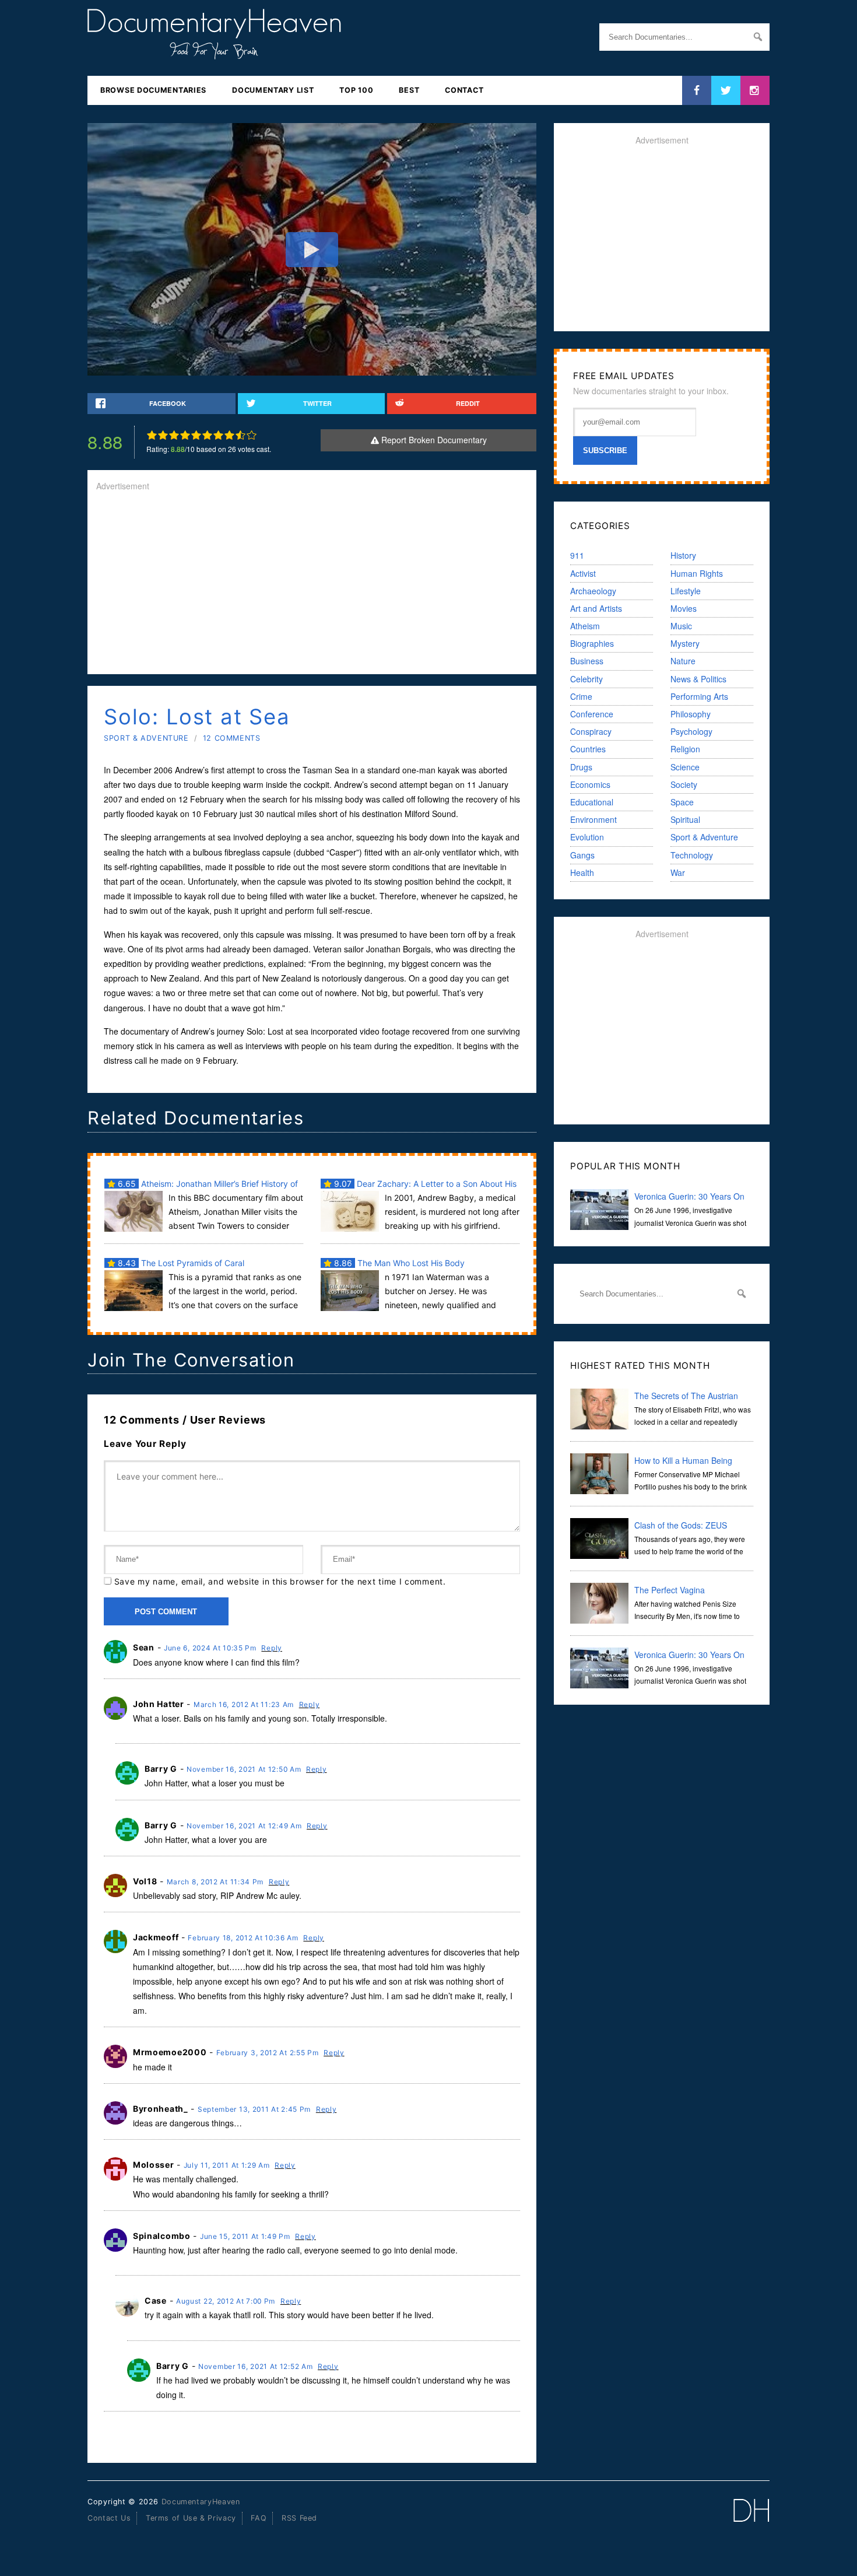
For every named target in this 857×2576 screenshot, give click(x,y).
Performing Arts (699, 696)
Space (682, 802)
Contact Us (109, 2518)
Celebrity (586, 679)
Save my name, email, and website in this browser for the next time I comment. (280, 1581)
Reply (272, 1648)
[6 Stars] (207, 435)
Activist (583, 573)
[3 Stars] (174, 435)
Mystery (685, 643)
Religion (685, 749)
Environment (593, 819)
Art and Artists (596, 608)
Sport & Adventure (146, 738)
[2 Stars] (163, 435)
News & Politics (698, 679)
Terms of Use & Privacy (191, 2518)
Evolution (587, 837)
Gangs (582, 855)
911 (577, 555)
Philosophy (691, 714)
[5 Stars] (196, 435)
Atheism (585, 626)
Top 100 (356, 90)
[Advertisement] (312, 584)
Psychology (691, 731)
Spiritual (685, 819)
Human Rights (697, 573)
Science (685, 767)
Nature (683, 661)
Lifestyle (686, 591)
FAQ (259, 2518)
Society (684, 784)
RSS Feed (299, 2518)
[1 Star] (152, 435)
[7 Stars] (218, 435)
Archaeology (593, 591)
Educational (592, 802)
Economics (590, 784)
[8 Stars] (229, 435)
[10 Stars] (252, 435)
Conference (592, 714)
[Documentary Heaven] (214, 52)
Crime (581, 696)
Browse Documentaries (153, 90)
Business (587, 661)
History (683, 555)
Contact (464, 90)
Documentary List (273, 90)
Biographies (592, 643)
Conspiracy (591, 731)
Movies (684, 608)
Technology (692, 855)
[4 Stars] (185, 435)
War (678, 872)
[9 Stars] (240, 435)
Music (681, 626)
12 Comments (232, 738)
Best (409, 90)
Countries (588, 749)
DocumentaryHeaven (201, 2502)
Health (582, 872)
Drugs (581, 767)
